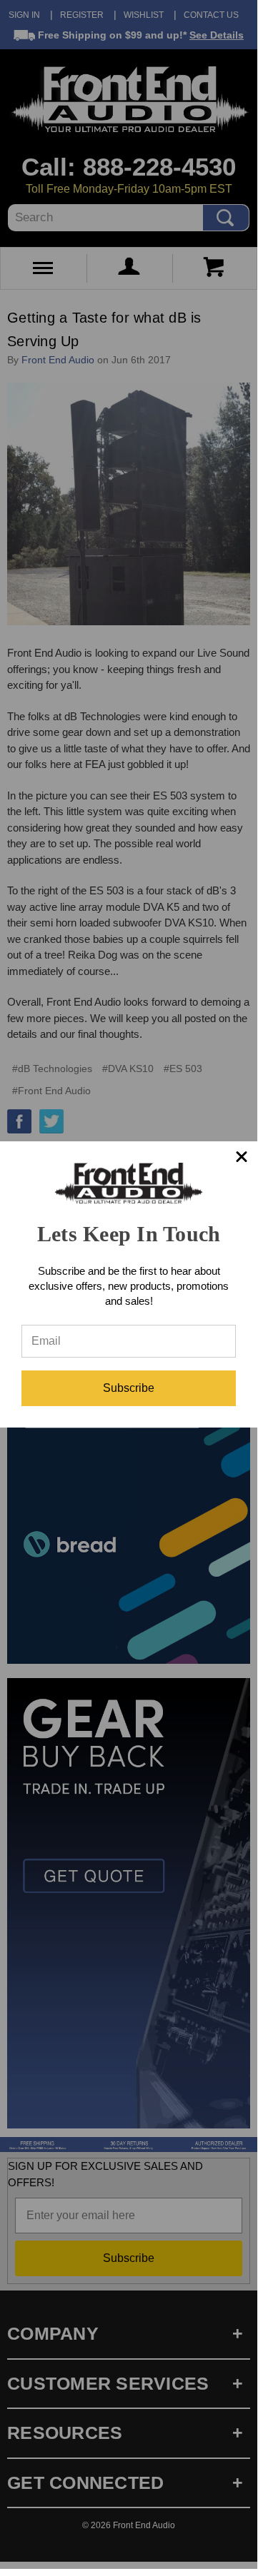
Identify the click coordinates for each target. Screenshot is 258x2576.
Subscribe (129, 1388)
